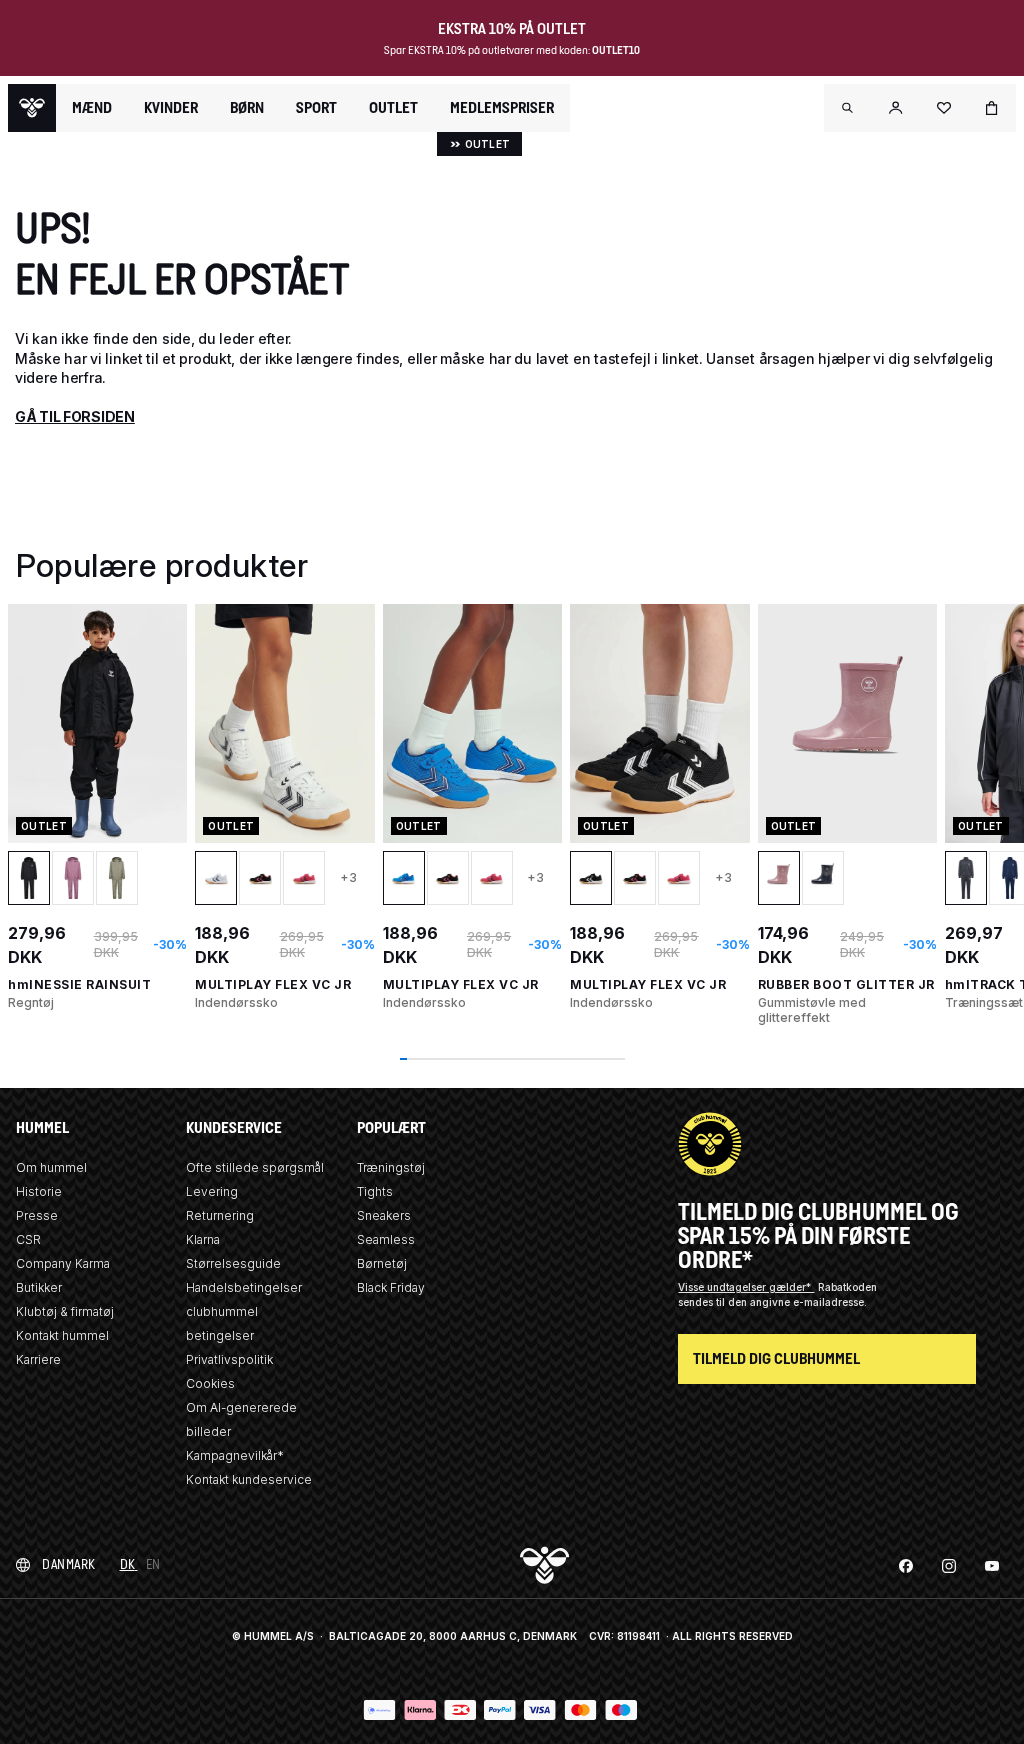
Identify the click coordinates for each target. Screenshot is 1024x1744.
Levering (212, 1191)
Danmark (69, 1564)
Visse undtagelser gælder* (746, 1287)
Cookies (210, 1383)
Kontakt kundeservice (249, 1479)
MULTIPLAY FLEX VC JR (273, 984)
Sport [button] (316, 108)
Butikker (39, 1287)
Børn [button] (247, 108)
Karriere (38, 1359)
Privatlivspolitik (229, 1359)
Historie (39, 1191)
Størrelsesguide (233, 1263)
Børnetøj (382, 1263)
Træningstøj (391, 1167)
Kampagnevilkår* (235, 1455)
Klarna (203, 1239)
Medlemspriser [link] (502, 107)
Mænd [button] (92, 108)
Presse (37, 1215)
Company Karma (63, 1263)
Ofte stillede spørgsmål (255, 1167)
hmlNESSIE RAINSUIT (79, 984)
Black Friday (391, 1287)
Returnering (220, 1215)
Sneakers (384, 1215)
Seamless (386, 1239)
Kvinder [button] (171, 108)
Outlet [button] (393, 108)
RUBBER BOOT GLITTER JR (846, 984)
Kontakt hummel (62, 1335)
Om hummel (51, 1167)
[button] (848, 108)
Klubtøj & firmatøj (65, 1311)
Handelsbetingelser (244, 1287)
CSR (28, 1239)
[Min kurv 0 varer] (992, 108)
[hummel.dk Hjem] (32, 108)
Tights (375, 1191)
